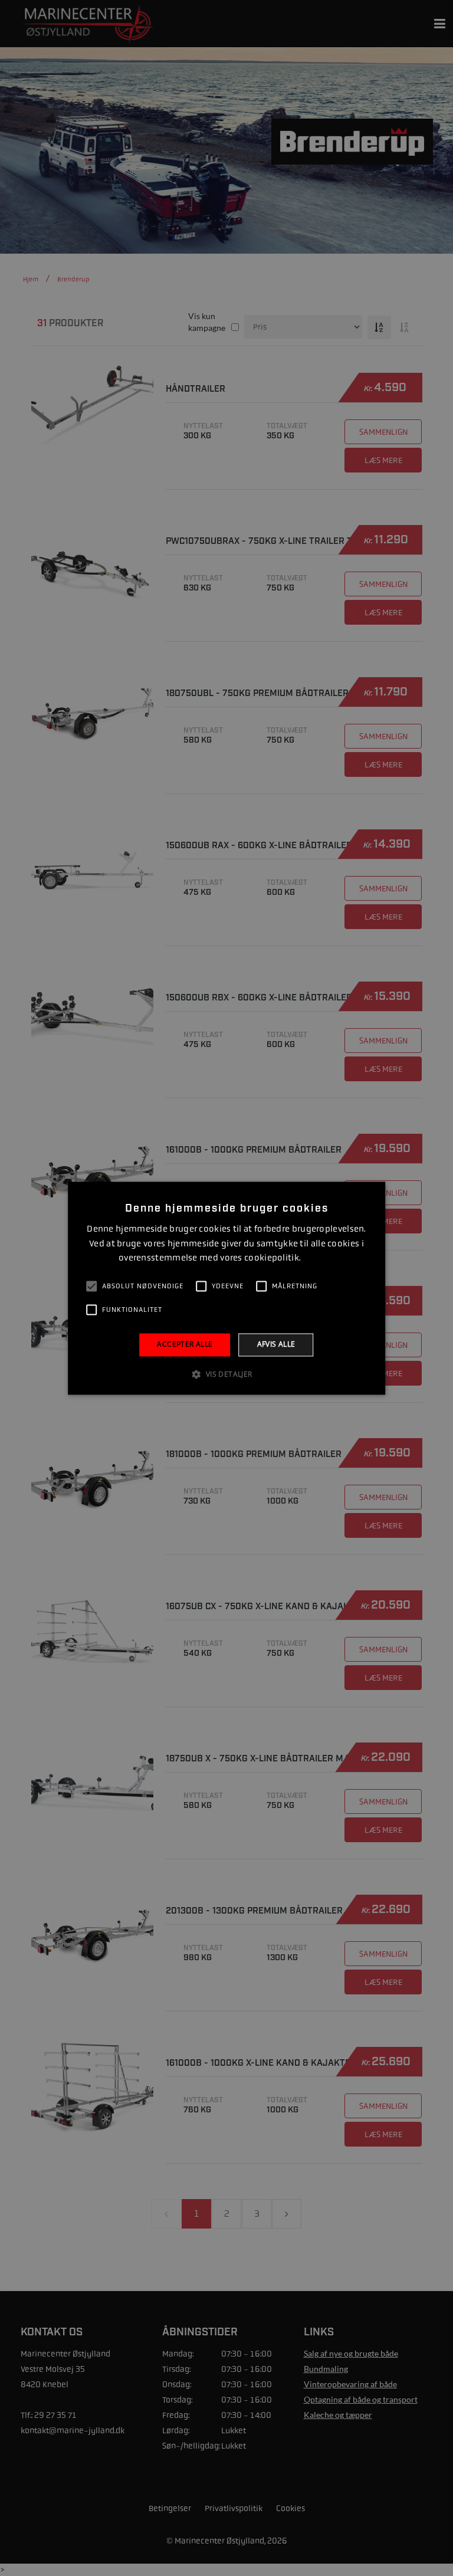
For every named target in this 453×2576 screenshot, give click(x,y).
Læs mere (319, 1259)
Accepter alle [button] (185, 1345)
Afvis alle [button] (276, 1345)
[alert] (226, 1288)
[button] (226, 1374)
